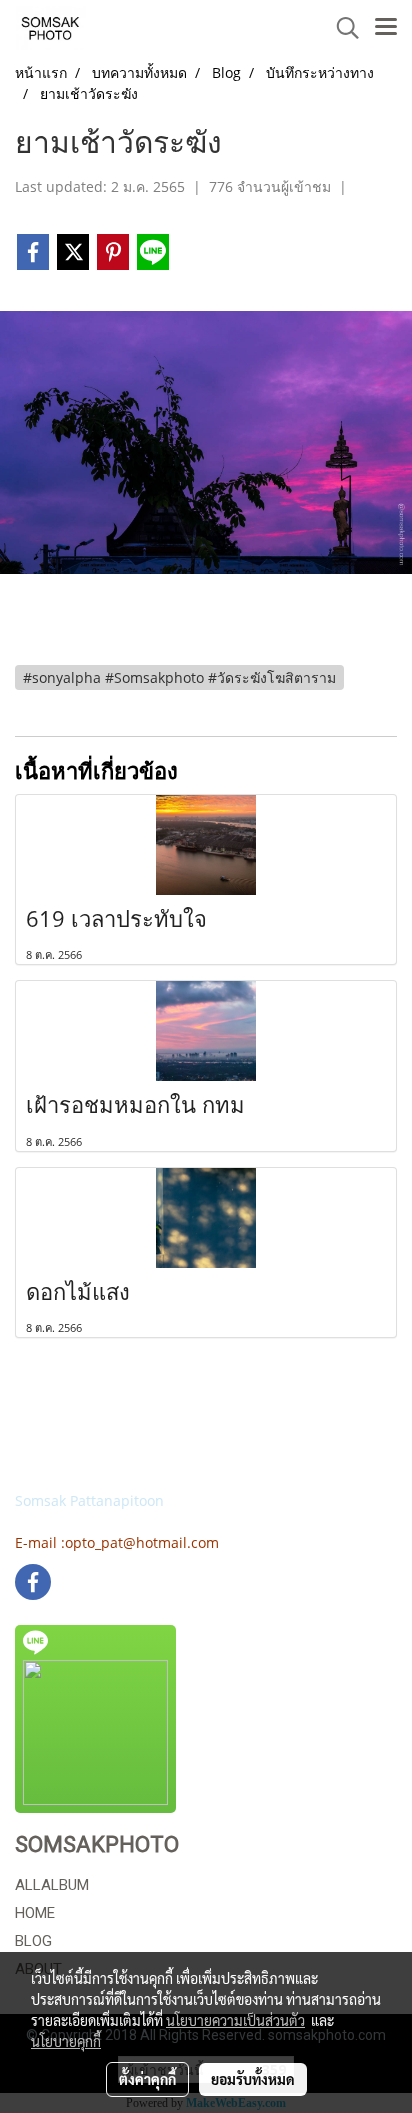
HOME (35, 1913)
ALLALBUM (52, 1885)
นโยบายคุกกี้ (66, 2041)
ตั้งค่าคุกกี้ (147, 2079)
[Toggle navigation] (386, 28)
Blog (33, 1941)
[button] (341, 28)
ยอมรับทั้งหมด (253, 2079)
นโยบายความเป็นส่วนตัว (235, 2020)
